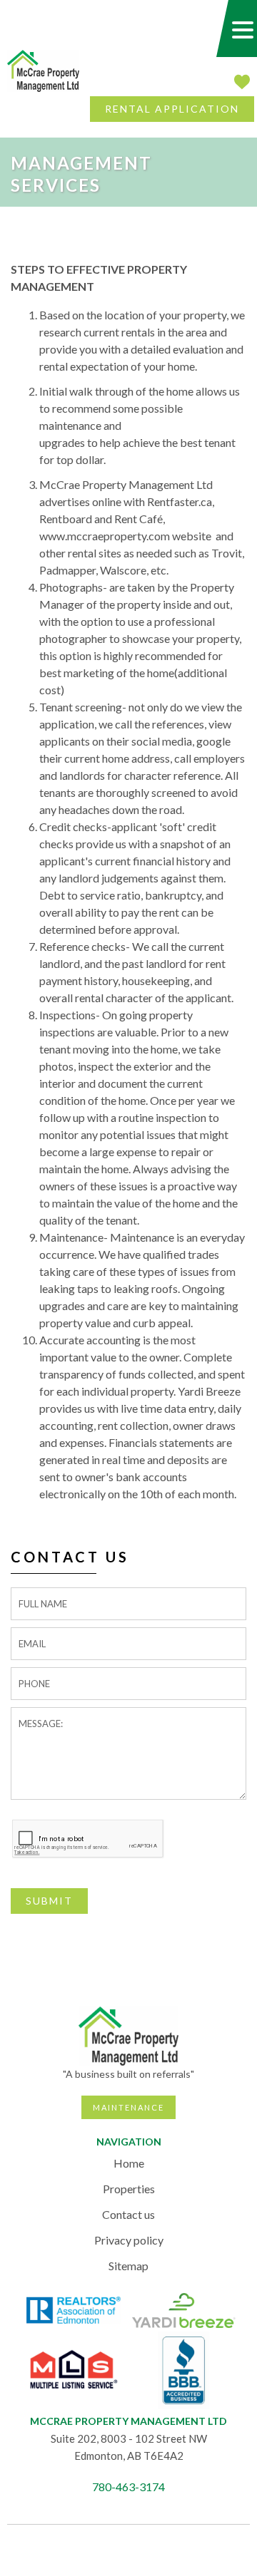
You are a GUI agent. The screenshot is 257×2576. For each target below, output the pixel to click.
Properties (129, 2189)
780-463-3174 (128, 2487)
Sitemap (128, 2266)
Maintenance (128, 2107)
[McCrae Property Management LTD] (43, 69)
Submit (49, 1901)
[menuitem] (128, 2163)
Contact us (128, 2214)
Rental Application (172, 109)
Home (129, 2163)
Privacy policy (129, 2240)
